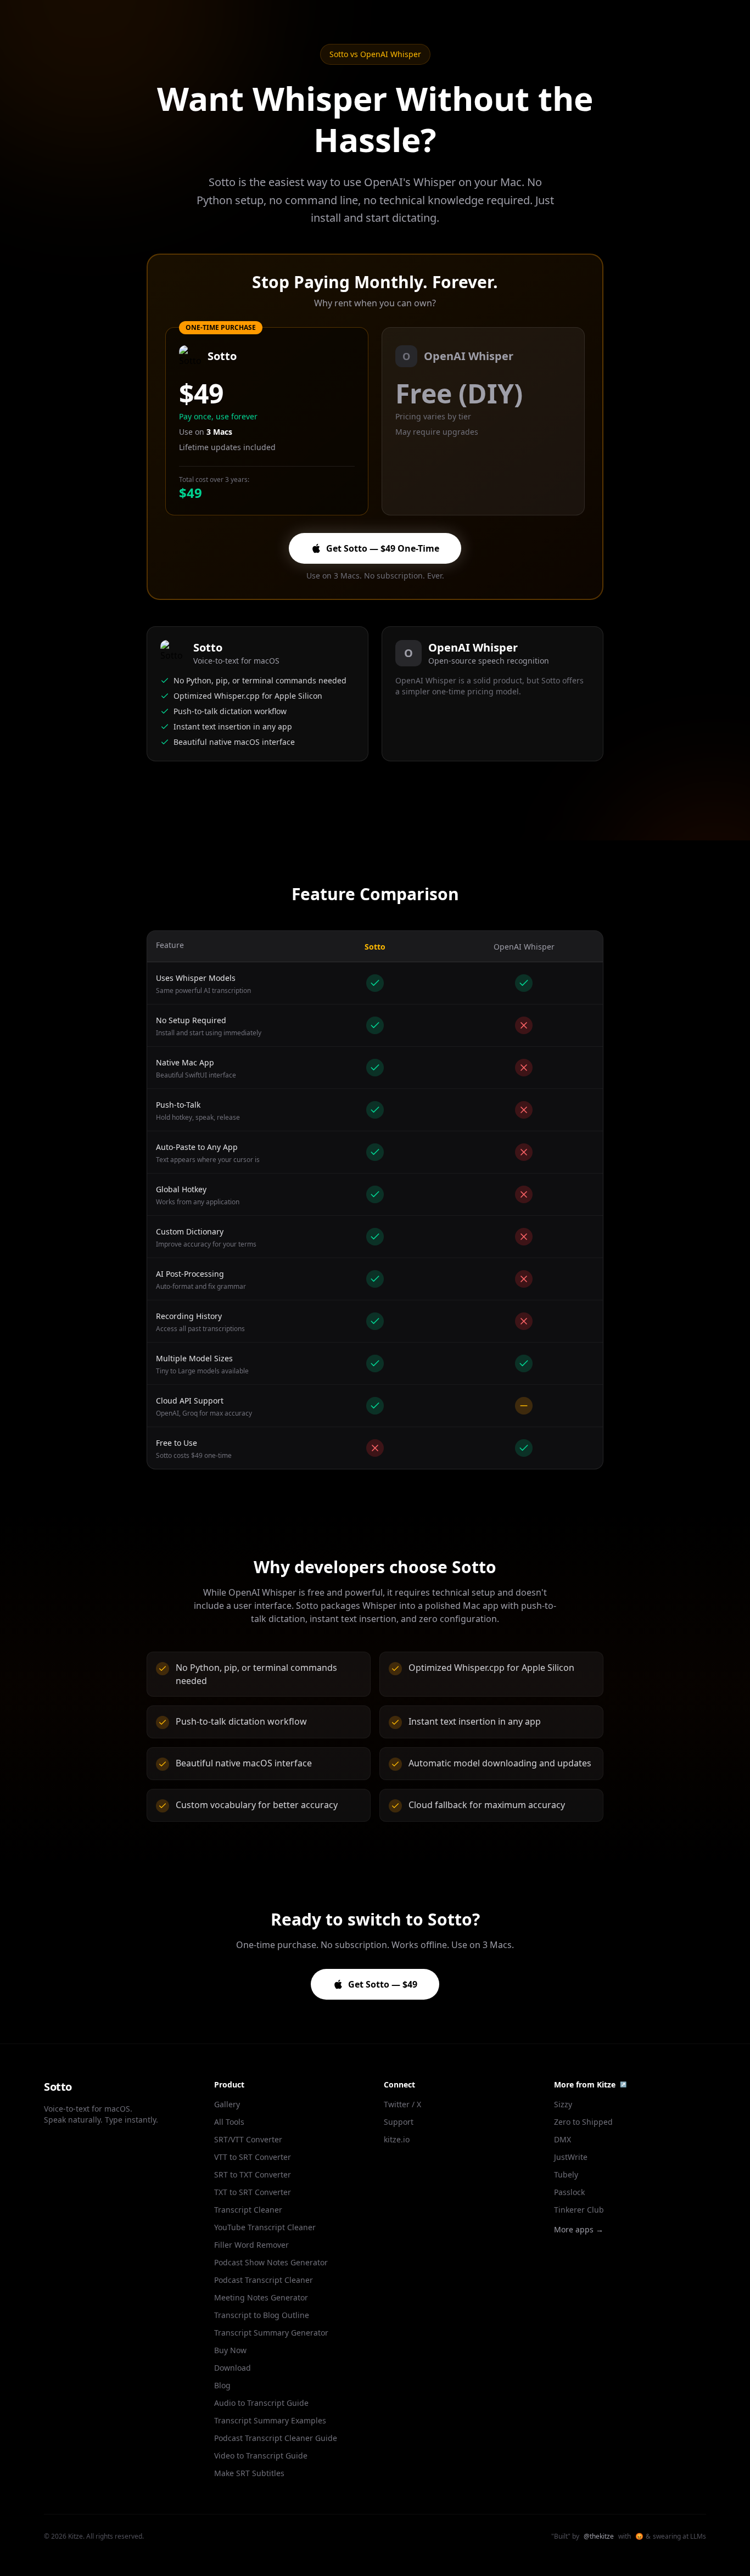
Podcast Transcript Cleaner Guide (276, 2438)
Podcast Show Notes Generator (271, 2262)
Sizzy (563, 2104)
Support (399, 2122)
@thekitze (599, 2536)
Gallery (227, 2104)
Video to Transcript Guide (261, 2456)
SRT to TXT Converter (253, 2174)
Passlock (569, 2192)
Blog (222, 2385)
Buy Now (230, 2350)
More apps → (579, 2229)
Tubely (566, 2174)
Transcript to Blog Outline (262, 2315)
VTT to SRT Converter (253, 2157)
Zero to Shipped (583, 2122)
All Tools (229, 2122)
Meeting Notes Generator (261, 2297)
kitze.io (397, 2139)
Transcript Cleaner (248, 2210)
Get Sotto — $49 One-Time (383, 548)
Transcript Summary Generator (271, 2333)
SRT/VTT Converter (248, 2139)
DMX (562, 2139)
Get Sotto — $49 (383, 1984)
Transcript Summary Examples (270, 2420)
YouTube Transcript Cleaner (265, 2227)
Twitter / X (402, 2104)
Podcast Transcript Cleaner (264, 2280)
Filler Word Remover (251, 2245)
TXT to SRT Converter (253, 2192)
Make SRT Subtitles (249, 2473)
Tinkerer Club (579, 2210)
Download (233, 2368)
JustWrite (571, 2157)
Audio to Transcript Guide (261, 2403)
